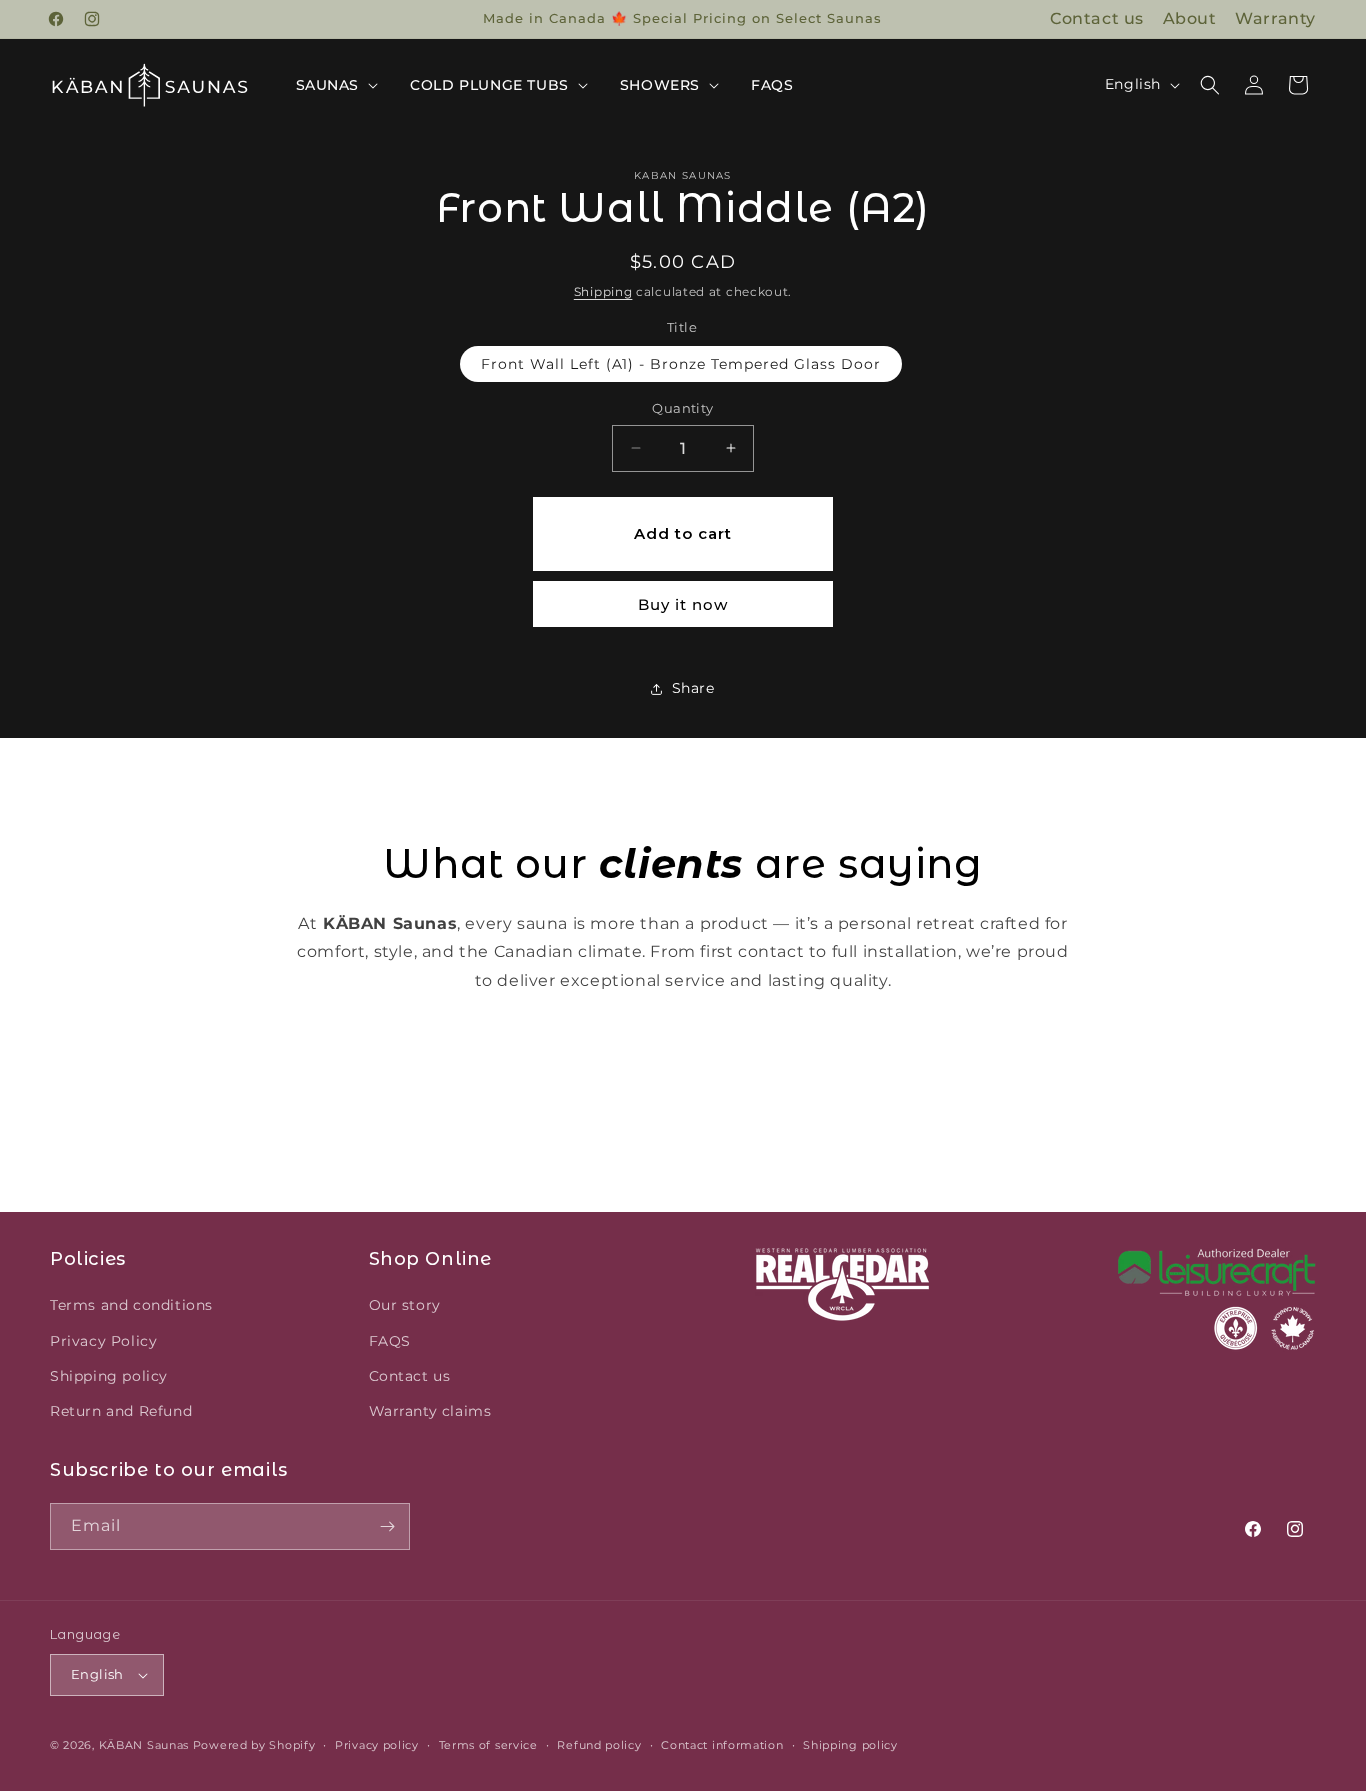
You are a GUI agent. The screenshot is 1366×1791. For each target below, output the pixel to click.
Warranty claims (430, 1411)
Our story (405, 1305)
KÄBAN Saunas (144, 1745)
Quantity (682, 408)
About (1190, 18)
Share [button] (693, 688)
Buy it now (683, 604)
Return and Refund (121, 1411)
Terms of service (488, 1745)
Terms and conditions (131, 1305)
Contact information (722, 1745)
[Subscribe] (387, 1526)
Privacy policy (377, 1745)
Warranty (1275, 18)
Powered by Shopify (254, 1745)
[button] (335, 85)
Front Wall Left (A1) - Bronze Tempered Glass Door (681, 364)
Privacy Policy (103, 1341)
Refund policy (599, 1745)
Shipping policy (109, 1376)
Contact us (1097, 18)
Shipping (603, 291)
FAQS (390, 1341)
